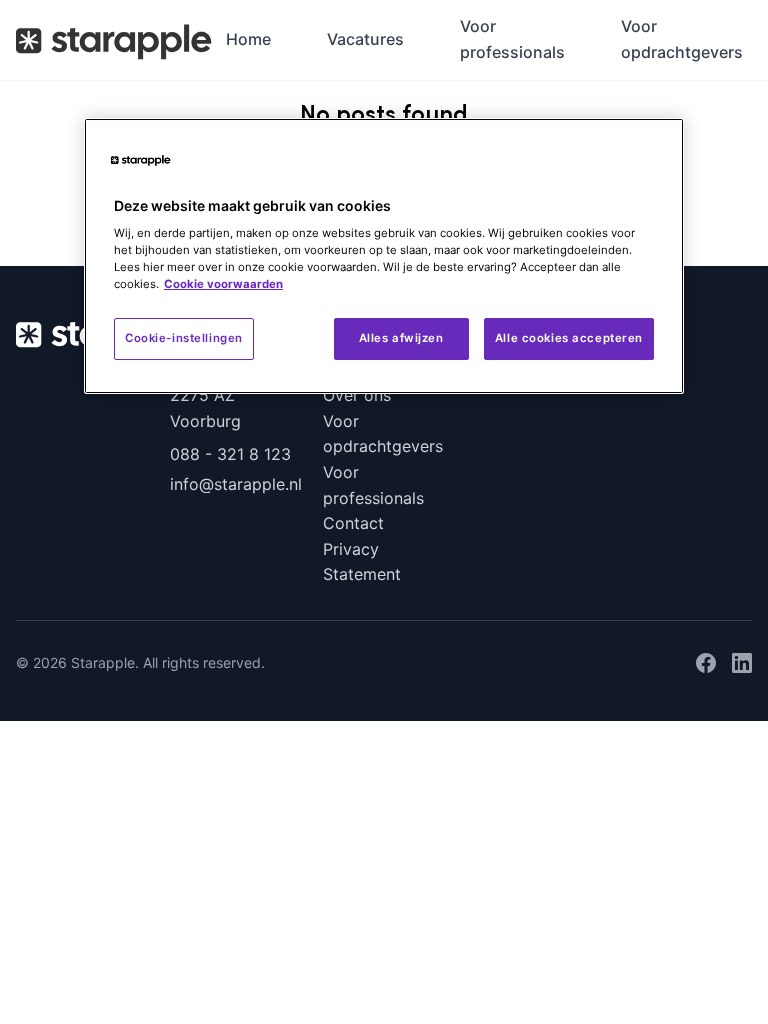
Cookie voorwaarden (223, 284)
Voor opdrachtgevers (682, 39)
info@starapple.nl (231, 484)
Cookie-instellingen (184, 338)
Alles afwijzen (401, 338)
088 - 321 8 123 (230, 454)
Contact (353, 523)
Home (248, 39)
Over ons (357, 395)
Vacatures (365, 39)
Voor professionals (512, 39)
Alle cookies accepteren (569, 338)
